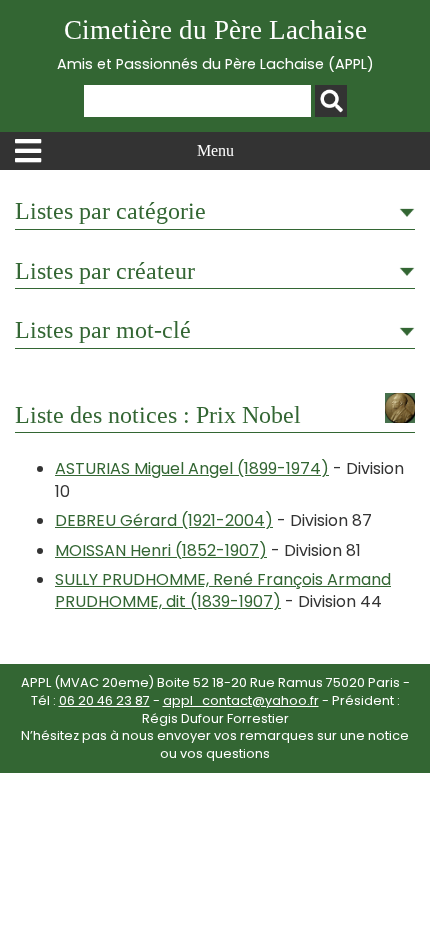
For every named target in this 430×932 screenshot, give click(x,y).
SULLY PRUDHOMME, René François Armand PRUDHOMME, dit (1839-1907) (223, 590)
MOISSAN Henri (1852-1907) (161, 550)
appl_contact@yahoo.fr (241, 700)
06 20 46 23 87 (104, 700)
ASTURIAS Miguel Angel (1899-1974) (192, 468)
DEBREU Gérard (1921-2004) (164, 520)
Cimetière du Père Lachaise (215, 44)
